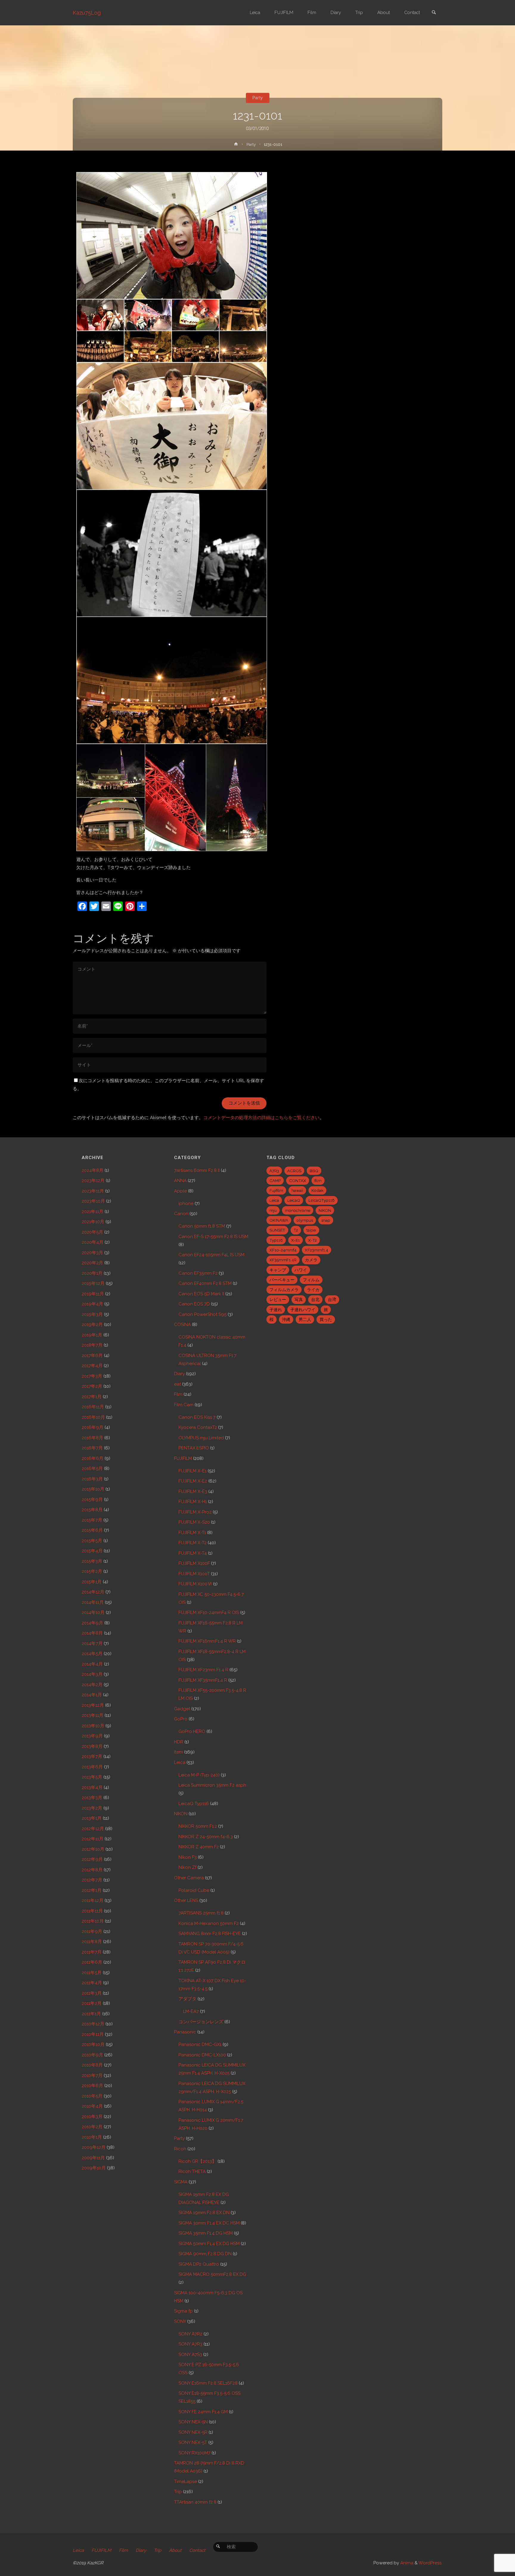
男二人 (305, 1319)
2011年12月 (93, 1900)
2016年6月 (93, 1458)
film (318, 1181)
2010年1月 (92, 2137)
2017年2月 (92, 1386)
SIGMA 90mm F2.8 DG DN (205, 2254)
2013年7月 (92, 1756)
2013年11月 (93, 1715)
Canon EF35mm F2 (198, 1273)
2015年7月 (92, 1520)
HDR (179, 1742)
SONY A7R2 (190, 2334)
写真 (299, 1299)
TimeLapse (186, 2481)
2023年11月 (93, 1191)
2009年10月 (94, 2168)
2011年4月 (92, 1983)
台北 (315, 1299)
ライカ (313, 1290)
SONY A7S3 (190, 2355)
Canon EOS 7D (194, 1304)
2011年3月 (92, 1993)
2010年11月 (93, 2034)
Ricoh (180, 2149)
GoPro (181, 1719)
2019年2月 (92, 1325)
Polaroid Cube (194, 1890)
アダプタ (187, 1999)
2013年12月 (93, 1705)
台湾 (332, 1299)
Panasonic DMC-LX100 (202, 2055)
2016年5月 (92, 1469)
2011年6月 (92, 1962)
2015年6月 (92, 1530)
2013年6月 (92, 1767)
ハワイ (301, 1270)
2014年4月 (92, 1664)
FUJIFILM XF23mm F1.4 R (203, 1670)
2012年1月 (92, 1890)
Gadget (182, 1709)
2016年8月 (92, 1438)
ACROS (294, 1171)
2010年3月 (92, 2117)
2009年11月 (93, 2158)
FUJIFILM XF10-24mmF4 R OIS (209, 1612)
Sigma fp (183, 2311)
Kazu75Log (87, 13)
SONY (180, 2321)
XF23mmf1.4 (317, 1250)
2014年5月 (92, 1654)
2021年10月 (93, 1222)
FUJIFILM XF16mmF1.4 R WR (207, 1641)
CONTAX (298, 1181)
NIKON (181, 1814)
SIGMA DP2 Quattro (199, 2264)
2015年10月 (93, 1489)
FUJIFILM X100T (194, 1574)
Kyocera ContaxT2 (198, 1427)
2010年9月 (92, 2055)
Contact (197, 2550)
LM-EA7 (191, 2011)
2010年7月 (92, 2075)
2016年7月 (92, 1448)
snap (326, 1220)
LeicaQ (294, 1200)
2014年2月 (92, 1685)
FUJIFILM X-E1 (193, 1471)
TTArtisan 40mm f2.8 (195, 2502)
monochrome (298, 1210)
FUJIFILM (183, 1458)
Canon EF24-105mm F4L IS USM (211, 1255)
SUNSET (277, 1230)
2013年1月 (92, 1818)
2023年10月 (93, 1201)
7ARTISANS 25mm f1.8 (201, 1913)
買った (326, 1319)
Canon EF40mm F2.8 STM (205, 1283)
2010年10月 (93, 2044)
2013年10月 (93, 1726)
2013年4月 (92, 1787)
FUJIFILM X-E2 (193, 1481)
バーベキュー (282, 1280)
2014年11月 (93, 1602)
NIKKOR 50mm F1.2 (198, 1826)
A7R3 (274, 1171)
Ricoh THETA (192, 2171)
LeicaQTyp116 (322, 1200)
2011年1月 (91, 2014)
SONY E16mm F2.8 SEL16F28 (208, 2383)
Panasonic (185, 2032)
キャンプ (278, 1270)
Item (179, 1752)
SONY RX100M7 (194, 2453)
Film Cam (184, 1405)
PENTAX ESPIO (194, 1448)
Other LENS (186, 1900)
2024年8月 (93, 1170)
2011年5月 (92, 1973)
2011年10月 (93, 1921)
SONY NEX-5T (193, 2442)
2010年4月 (92, 2106)
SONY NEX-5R (193, 2432)
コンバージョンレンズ (201, 2022)
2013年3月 (92, 1798)
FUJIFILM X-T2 (193, 1543)
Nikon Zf (187, 1867)
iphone (186, 1203)
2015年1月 (92, 1582)
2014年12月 (93, 1592)
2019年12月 (93, 1283)
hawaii (297, 1190)
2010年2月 (92, 2127)
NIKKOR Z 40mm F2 (199, 1847)
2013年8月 (92, 1746)
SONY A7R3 (190, 2344)
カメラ (311, 1260)
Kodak (317, 1190)
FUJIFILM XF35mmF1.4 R (203, 1680)
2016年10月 (93, 1417)
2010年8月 (92, 2065)
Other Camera (189, 1878)
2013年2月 (92, 1808)
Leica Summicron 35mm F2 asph (212, 1785)
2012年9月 (92, 1859)
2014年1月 (92, 1695)
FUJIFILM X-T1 (192, 1533)
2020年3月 (92, 1253)
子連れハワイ (303, 1310)
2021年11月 (93, 1212)
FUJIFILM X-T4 (193, 1553)
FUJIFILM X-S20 (194, 1522)
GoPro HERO (192, 1731)
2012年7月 (92, 1880)
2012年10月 (93, 1849)
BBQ (314, 1171)
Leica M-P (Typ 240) (199, 1775)
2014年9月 (92, 1623)
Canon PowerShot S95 (203, 1314)
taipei (311, 1230)
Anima (406, 2563)
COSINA (182, 1325)
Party (257, 98)
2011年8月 (92, 1942)
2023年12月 (93, 1181)
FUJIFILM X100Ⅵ (195, 1584)
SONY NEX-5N (193, 2422)
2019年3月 (92, 1314)
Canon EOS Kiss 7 (197, 1417)
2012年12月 (93, 1829)
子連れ (276, 1310)
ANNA (180, 1181)
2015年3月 (92, 1561)
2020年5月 (92, 1232)
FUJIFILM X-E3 (193, 1491)
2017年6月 (92, 1356)
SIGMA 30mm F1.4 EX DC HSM (209, 2223)
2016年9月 (93, 1427)
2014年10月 (93, 1612)
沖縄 (286, 1319)
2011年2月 (92, 2003)
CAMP (275, 1181)
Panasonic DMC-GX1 (200, 2044)
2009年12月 (94, 2147)
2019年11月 (93, 1294)
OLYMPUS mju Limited (201, 1438)
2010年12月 (93, 2024)
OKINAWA (279, 1220)
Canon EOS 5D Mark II (201, 1294)
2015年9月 (92, 1500)
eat (177, 1384)
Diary (179, 1374)
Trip (178, 2492)
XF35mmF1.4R (283, 1260)
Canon (181, 1214)
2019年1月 (92, 1335)
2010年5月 (92, 2096)
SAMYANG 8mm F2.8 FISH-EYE (210, 1934)
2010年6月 (92, 2086)
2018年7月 (92, 1345)
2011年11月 (92, 1911)
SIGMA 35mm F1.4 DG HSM (206, 2233)
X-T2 (312, 1240)
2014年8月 (92, 1633)
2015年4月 (92, 1551)
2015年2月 (92, 1571)
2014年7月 (92, 1644)
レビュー (278, 1299)
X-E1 (295, 1240)
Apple (180, 1191)
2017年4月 (92, 1366)
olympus (305, 1220)
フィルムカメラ (284, 1290)
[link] (434, 13)
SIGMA (181, 2182)
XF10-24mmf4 (283, 1250)
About (175, 2550)
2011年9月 (92, 1931)
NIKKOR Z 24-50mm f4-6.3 (206, 1837)
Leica (180, 1762)
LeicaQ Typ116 (194, 1804)
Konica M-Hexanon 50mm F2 (209, 1923)
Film (178, 1394)
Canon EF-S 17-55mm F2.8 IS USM (213, 1237)
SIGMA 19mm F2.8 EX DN (204, 2213)
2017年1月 (92, 1397)
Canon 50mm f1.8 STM (202, 1226)
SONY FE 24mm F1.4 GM (203, 2412)
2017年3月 (92, 1376)
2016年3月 (92, 1479)
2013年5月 (92, 1777)
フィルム (311, 1280)
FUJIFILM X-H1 (193, 1502)
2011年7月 (92, 1952)
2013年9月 (92, 1736)
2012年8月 (92, 1870)
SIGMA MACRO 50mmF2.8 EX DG (212, 2274)
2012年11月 (93, 1839)
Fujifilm (276, 1190)
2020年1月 (92, 1273)
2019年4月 (92, 1304)
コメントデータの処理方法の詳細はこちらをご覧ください (261, 1118)
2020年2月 (92, 1263)
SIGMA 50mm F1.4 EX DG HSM (209, 2244)
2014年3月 (92, 1674)
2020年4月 (93, 1242)
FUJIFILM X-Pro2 (195, 1512)
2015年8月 (92, 1510)
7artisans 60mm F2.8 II (197, 1170)
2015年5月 (92, 1541)
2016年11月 (93, 1407)
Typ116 (276, 1240)
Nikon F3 (188, 1857)
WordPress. (430, 2563)
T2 (296, 1230)
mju (273, 1210)
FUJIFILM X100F (194, 1563)
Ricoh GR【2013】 (197, 2161)
